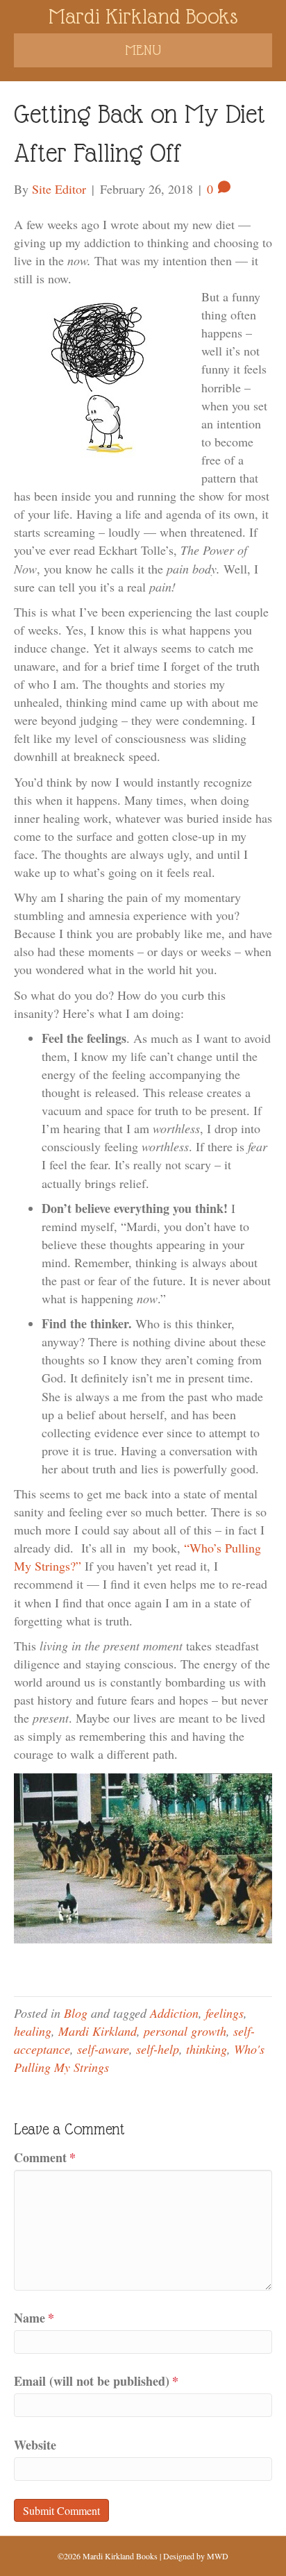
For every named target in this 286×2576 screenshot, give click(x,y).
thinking (207, 2049)
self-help (158, 2049)
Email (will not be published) (96, 2381)
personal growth (185, 2031)
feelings (225, 2013)
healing (33, 2031)
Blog (76, 2013)
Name (34, 2318)
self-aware (103, 2049)
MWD (218, 2556)
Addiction (174, 2013)
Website (35, 2445)
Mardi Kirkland (98, 2031)
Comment (45, 2157)
